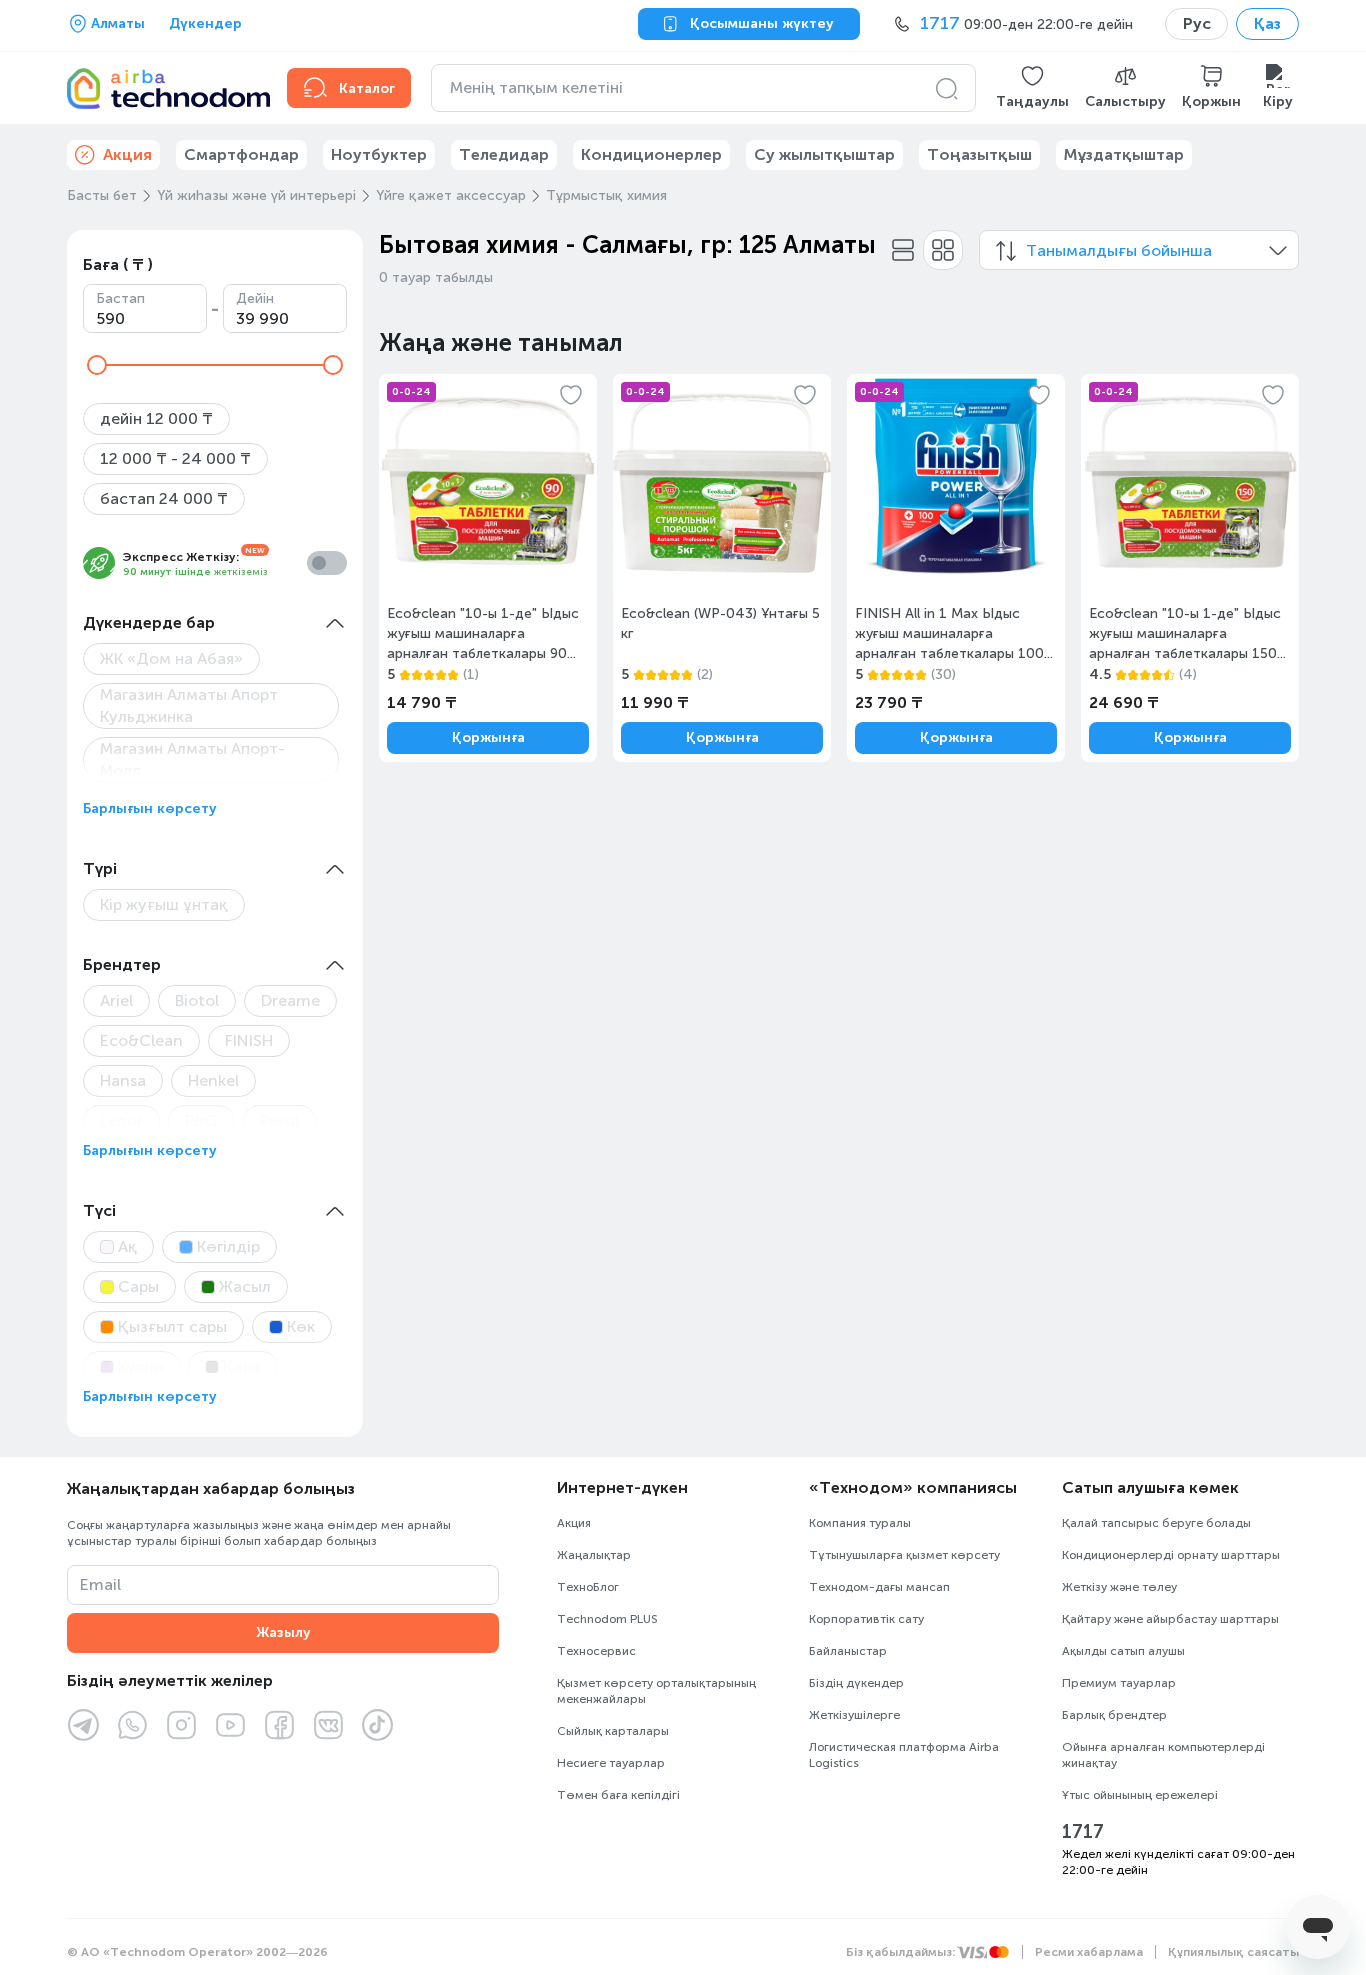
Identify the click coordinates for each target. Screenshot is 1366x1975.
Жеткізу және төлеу (1119, 1587)
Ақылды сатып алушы (1123, 1651)
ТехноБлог (588, 1587)
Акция (574, 1523)
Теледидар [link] (504, 154)
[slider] (97, 365)
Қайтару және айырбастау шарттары (1170, 1619)
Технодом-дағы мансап (879, 1587)
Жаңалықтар (594, 1555)
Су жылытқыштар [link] (824, 154)
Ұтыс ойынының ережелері (1140, 1795)
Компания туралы (860, 1523)
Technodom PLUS (607, 1619)
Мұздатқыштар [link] (1124, 154)
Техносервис (596, 1651)
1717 (1083, 1832)
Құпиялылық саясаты (1233, 1952)
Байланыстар (848, 1651)
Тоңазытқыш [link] (979, 154)
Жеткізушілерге (854, 1715)
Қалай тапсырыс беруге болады (1156, 1523)
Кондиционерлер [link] (651, 154)
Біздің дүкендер (856, 1683)
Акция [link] (127, 154)
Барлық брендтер (1114, 1715)
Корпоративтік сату (866, 1619)
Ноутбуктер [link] (379, 154)
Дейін (255, 298)
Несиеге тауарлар (611, 1763)
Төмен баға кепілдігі (618, 1795)
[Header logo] (165, 88)
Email (100, 1584)
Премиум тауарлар (1119, 1683)
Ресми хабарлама (1089, 1952)
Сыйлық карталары (613, 1731)
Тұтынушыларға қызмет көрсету (904, 1555)
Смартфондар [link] (241, 154)
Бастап (120, 298)
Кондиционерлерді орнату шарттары (1171, 1555)
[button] (1032, 88)
